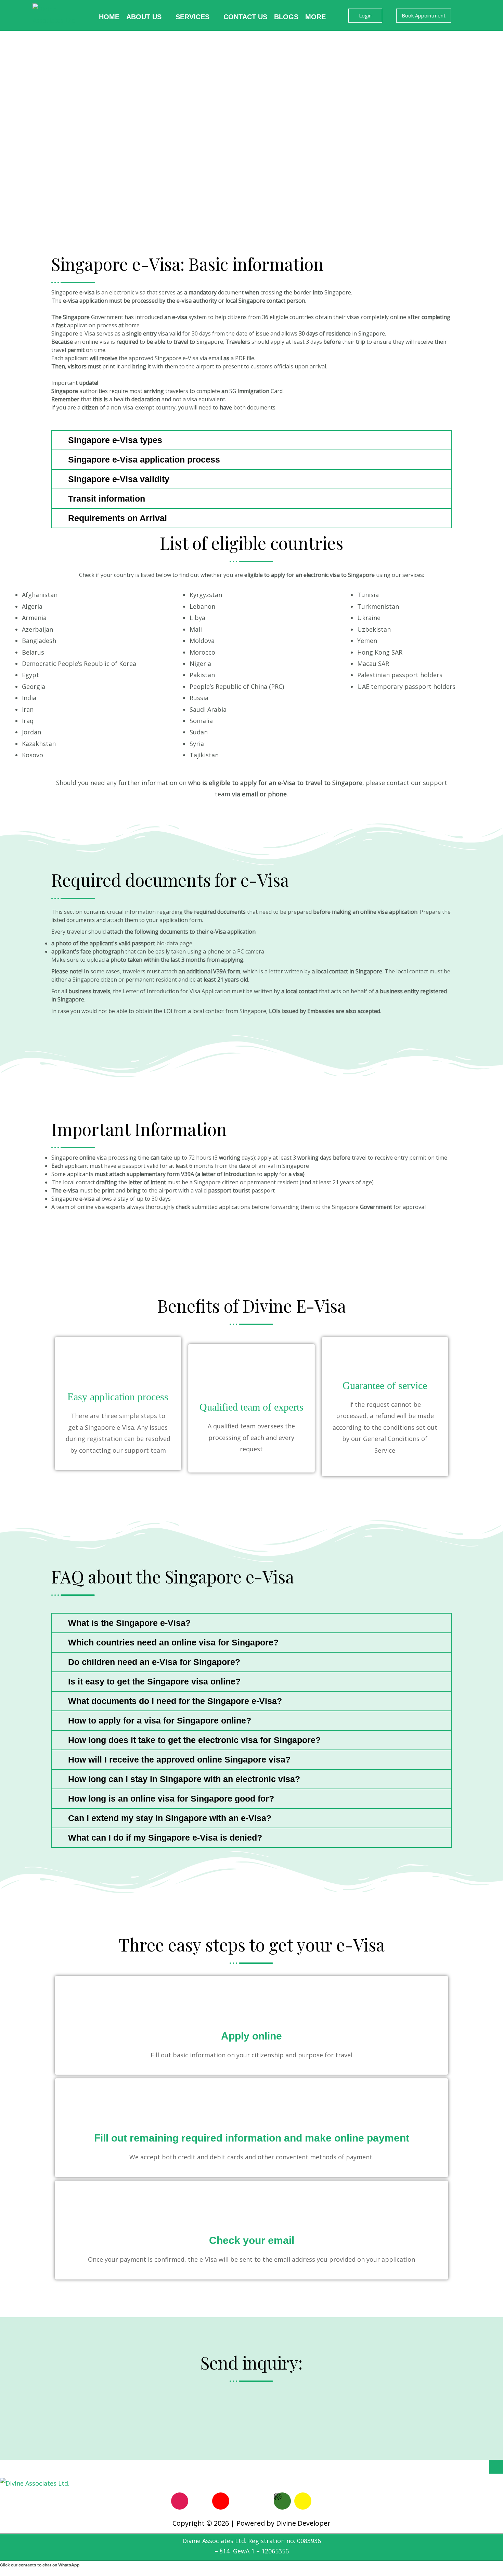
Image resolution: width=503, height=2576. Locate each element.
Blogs (286, 17)
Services (192, 17)
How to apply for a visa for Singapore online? (160, 1720)
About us (144, 17)
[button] (251, 440)
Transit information (107, 498)
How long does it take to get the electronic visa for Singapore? (194, 1740)
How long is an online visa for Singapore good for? (171, 1798)
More (315, 17)
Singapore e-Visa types (115, 440)
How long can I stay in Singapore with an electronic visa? (184, 1779)
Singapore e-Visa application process (144, 459)
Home (109, 17)
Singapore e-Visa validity (119, 479)
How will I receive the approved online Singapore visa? (179, 1759)
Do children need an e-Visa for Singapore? (154, 1662)
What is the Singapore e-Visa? (129, 1623)
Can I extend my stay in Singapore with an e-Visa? (170, 1818)
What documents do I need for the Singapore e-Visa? (175, 1701)
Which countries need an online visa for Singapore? (173, 1642)
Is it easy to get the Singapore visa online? (154, 1681)
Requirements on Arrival (118, 518)
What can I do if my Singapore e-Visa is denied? (165, 1838)
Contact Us (245, 17)
